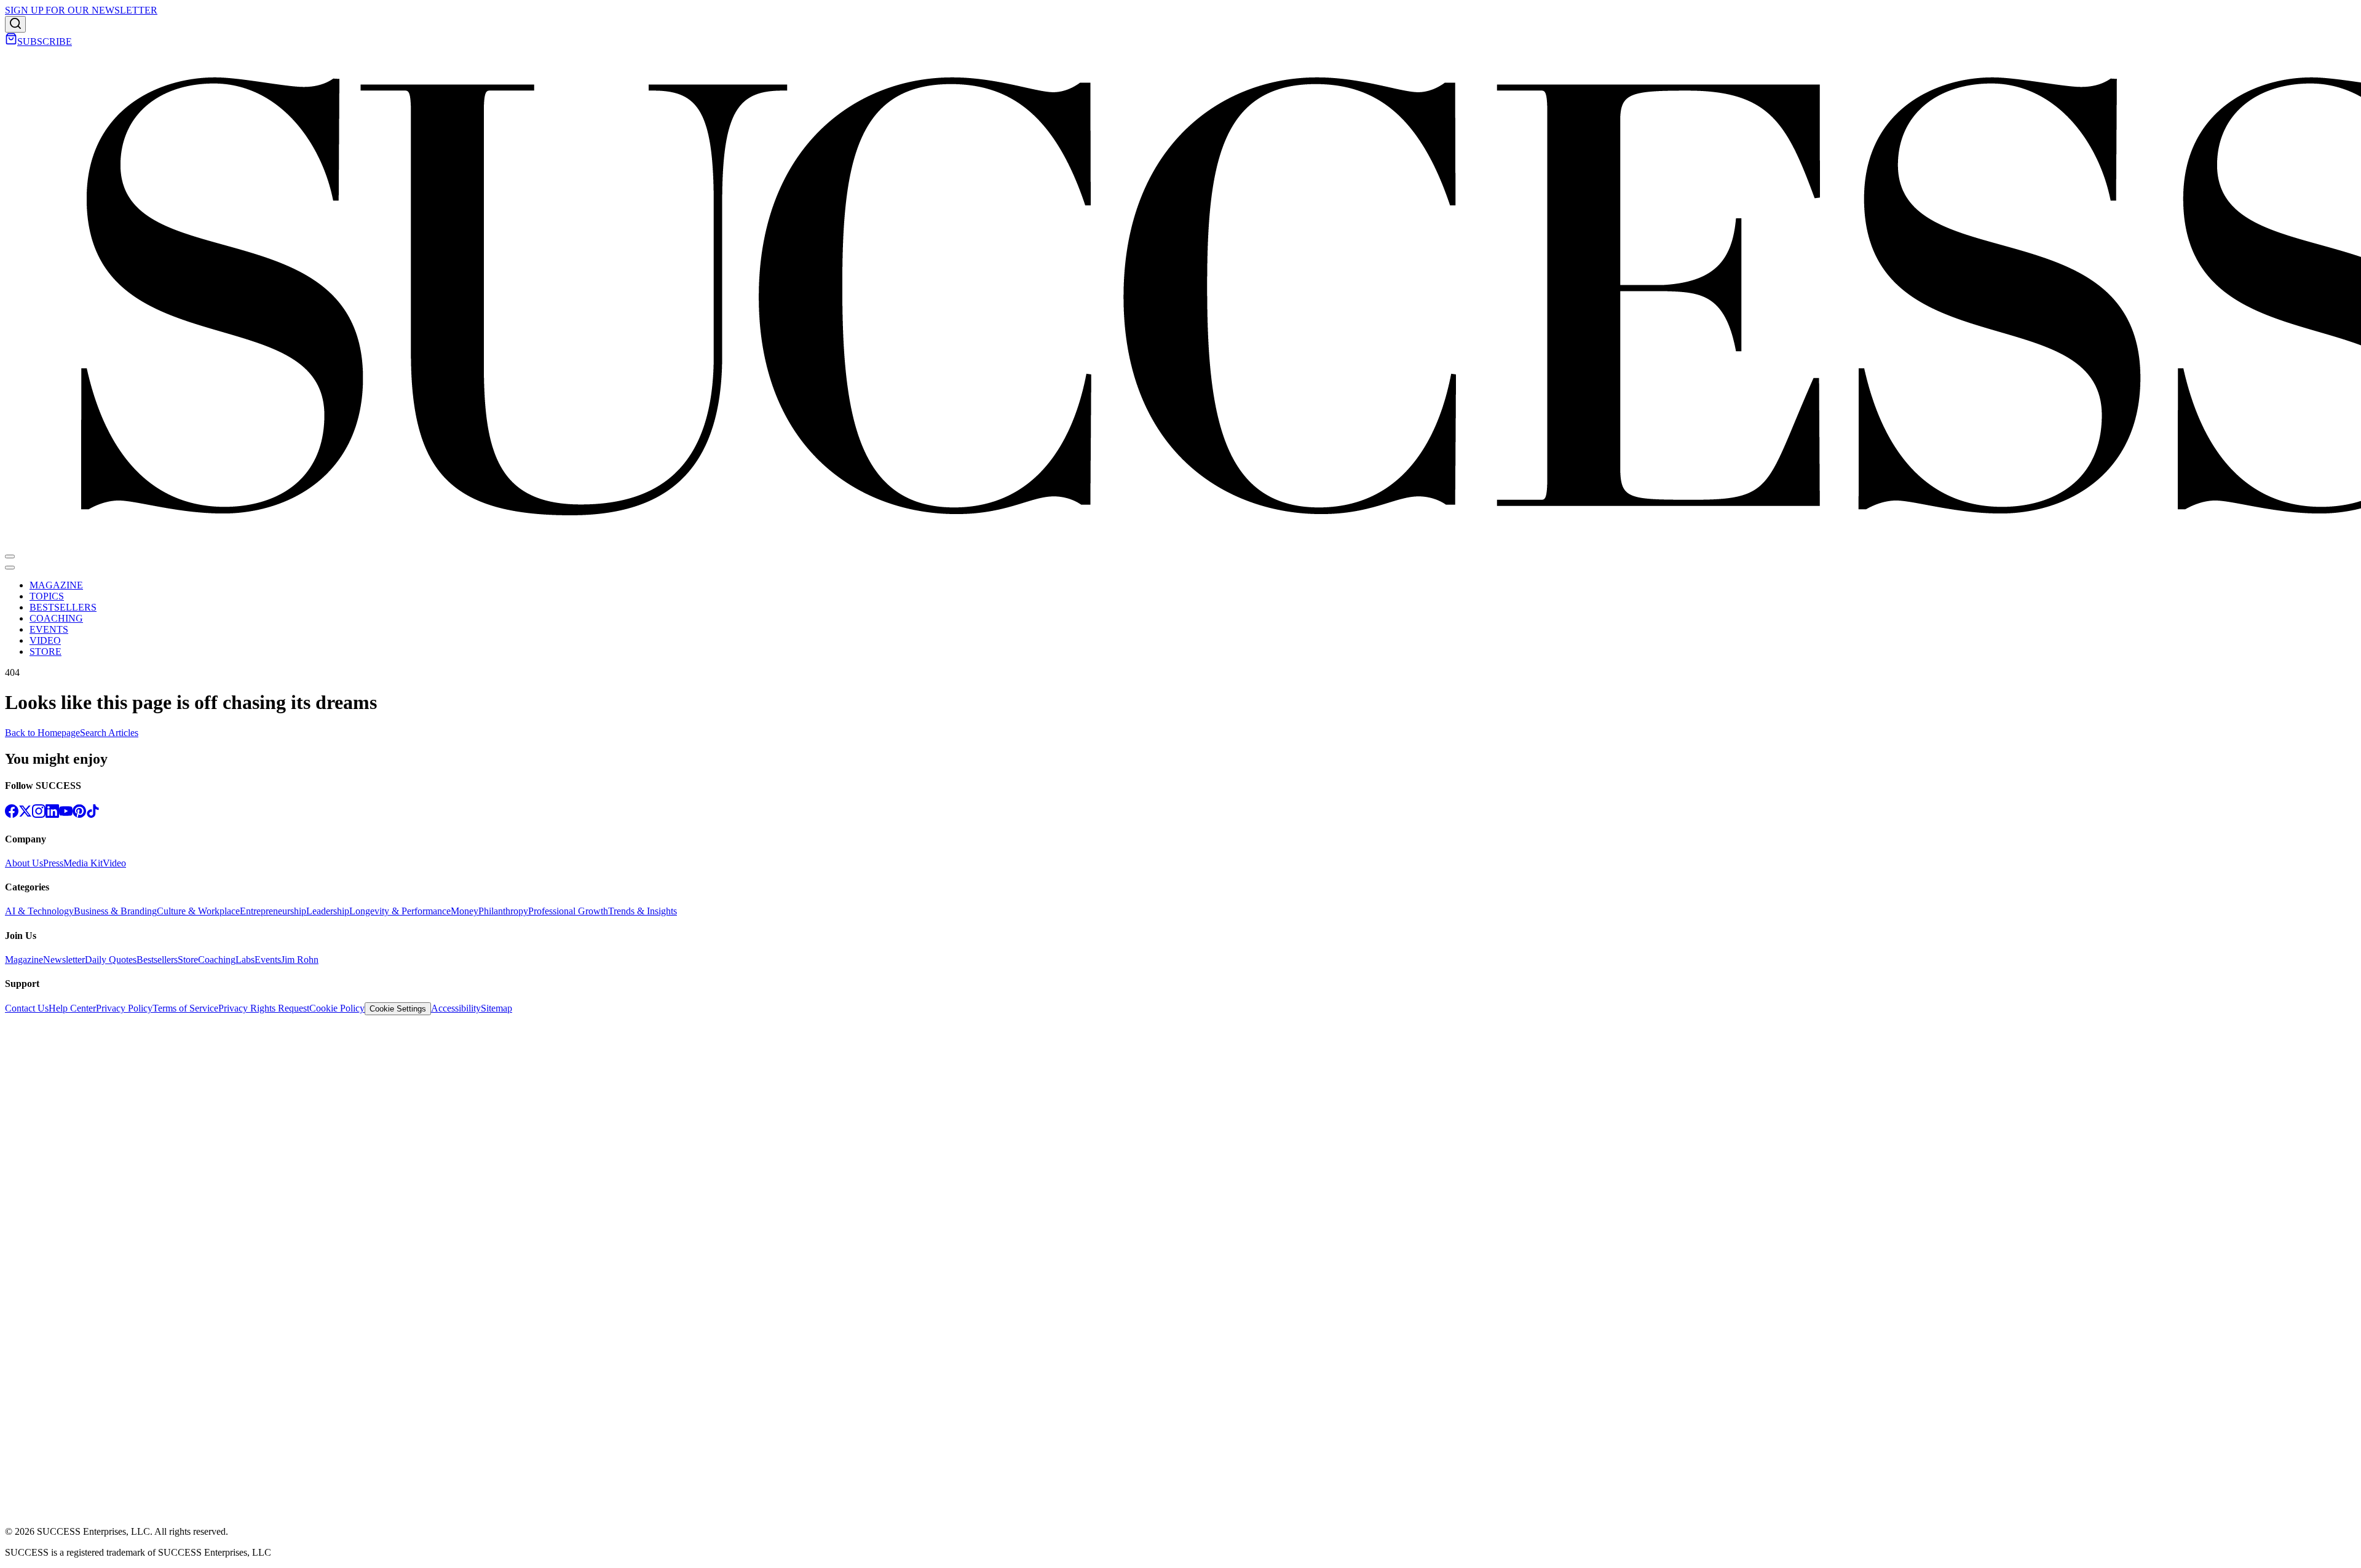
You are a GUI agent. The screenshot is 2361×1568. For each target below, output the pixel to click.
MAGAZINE (56, 585)
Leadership (328, 911)
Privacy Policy (124, 1008)
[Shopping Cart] (11, 42)
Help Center (72, 1008)
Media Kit (83, 863)
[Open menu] (10, 556)
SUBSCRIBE (45, 42)
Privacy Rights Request (264, 1008)
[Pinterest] (79, 814)
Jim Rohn (300, 960)
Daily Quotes (111, 960)
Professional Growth (568, 911)
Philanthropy (503, 911)
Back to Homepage (42, 733)
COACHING (56, 618)
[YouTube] (66, 814)
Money (465, 911)
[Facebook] (12, 814)
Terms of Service (185, 1008)
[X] (25, 814)
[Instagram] (39, 814)
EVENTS (49, 629)
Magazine (24, 960)
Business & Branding (115, 911)
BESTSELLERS (63, 607)
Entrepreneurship (273, 911)
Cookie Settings (398, 1009)
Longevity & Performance (400, 911)
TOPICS (47, 596)
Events (268, 960)
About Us (24, 863)
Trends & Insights (643, 911)
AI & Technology (39, 911)
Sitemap (496, 1008)
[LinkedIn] (52, 814)
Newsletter (64, 960)
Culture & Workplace (198, 911)
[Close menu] (10, 568)
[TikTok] (93, 814)
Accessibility (456, 1008)
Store (188, 960)
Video (114, 863)
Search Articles (109, 733)
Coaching (217, 960)
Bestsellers (157, 960)
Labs (245, 960)
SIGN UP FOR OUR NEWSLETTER (81, 10)
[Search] (15, 24)
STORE (45, 651)
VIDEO (45, 640)
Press (53, 863)
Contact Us (27, 1008)
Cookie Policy (337, 1008)
